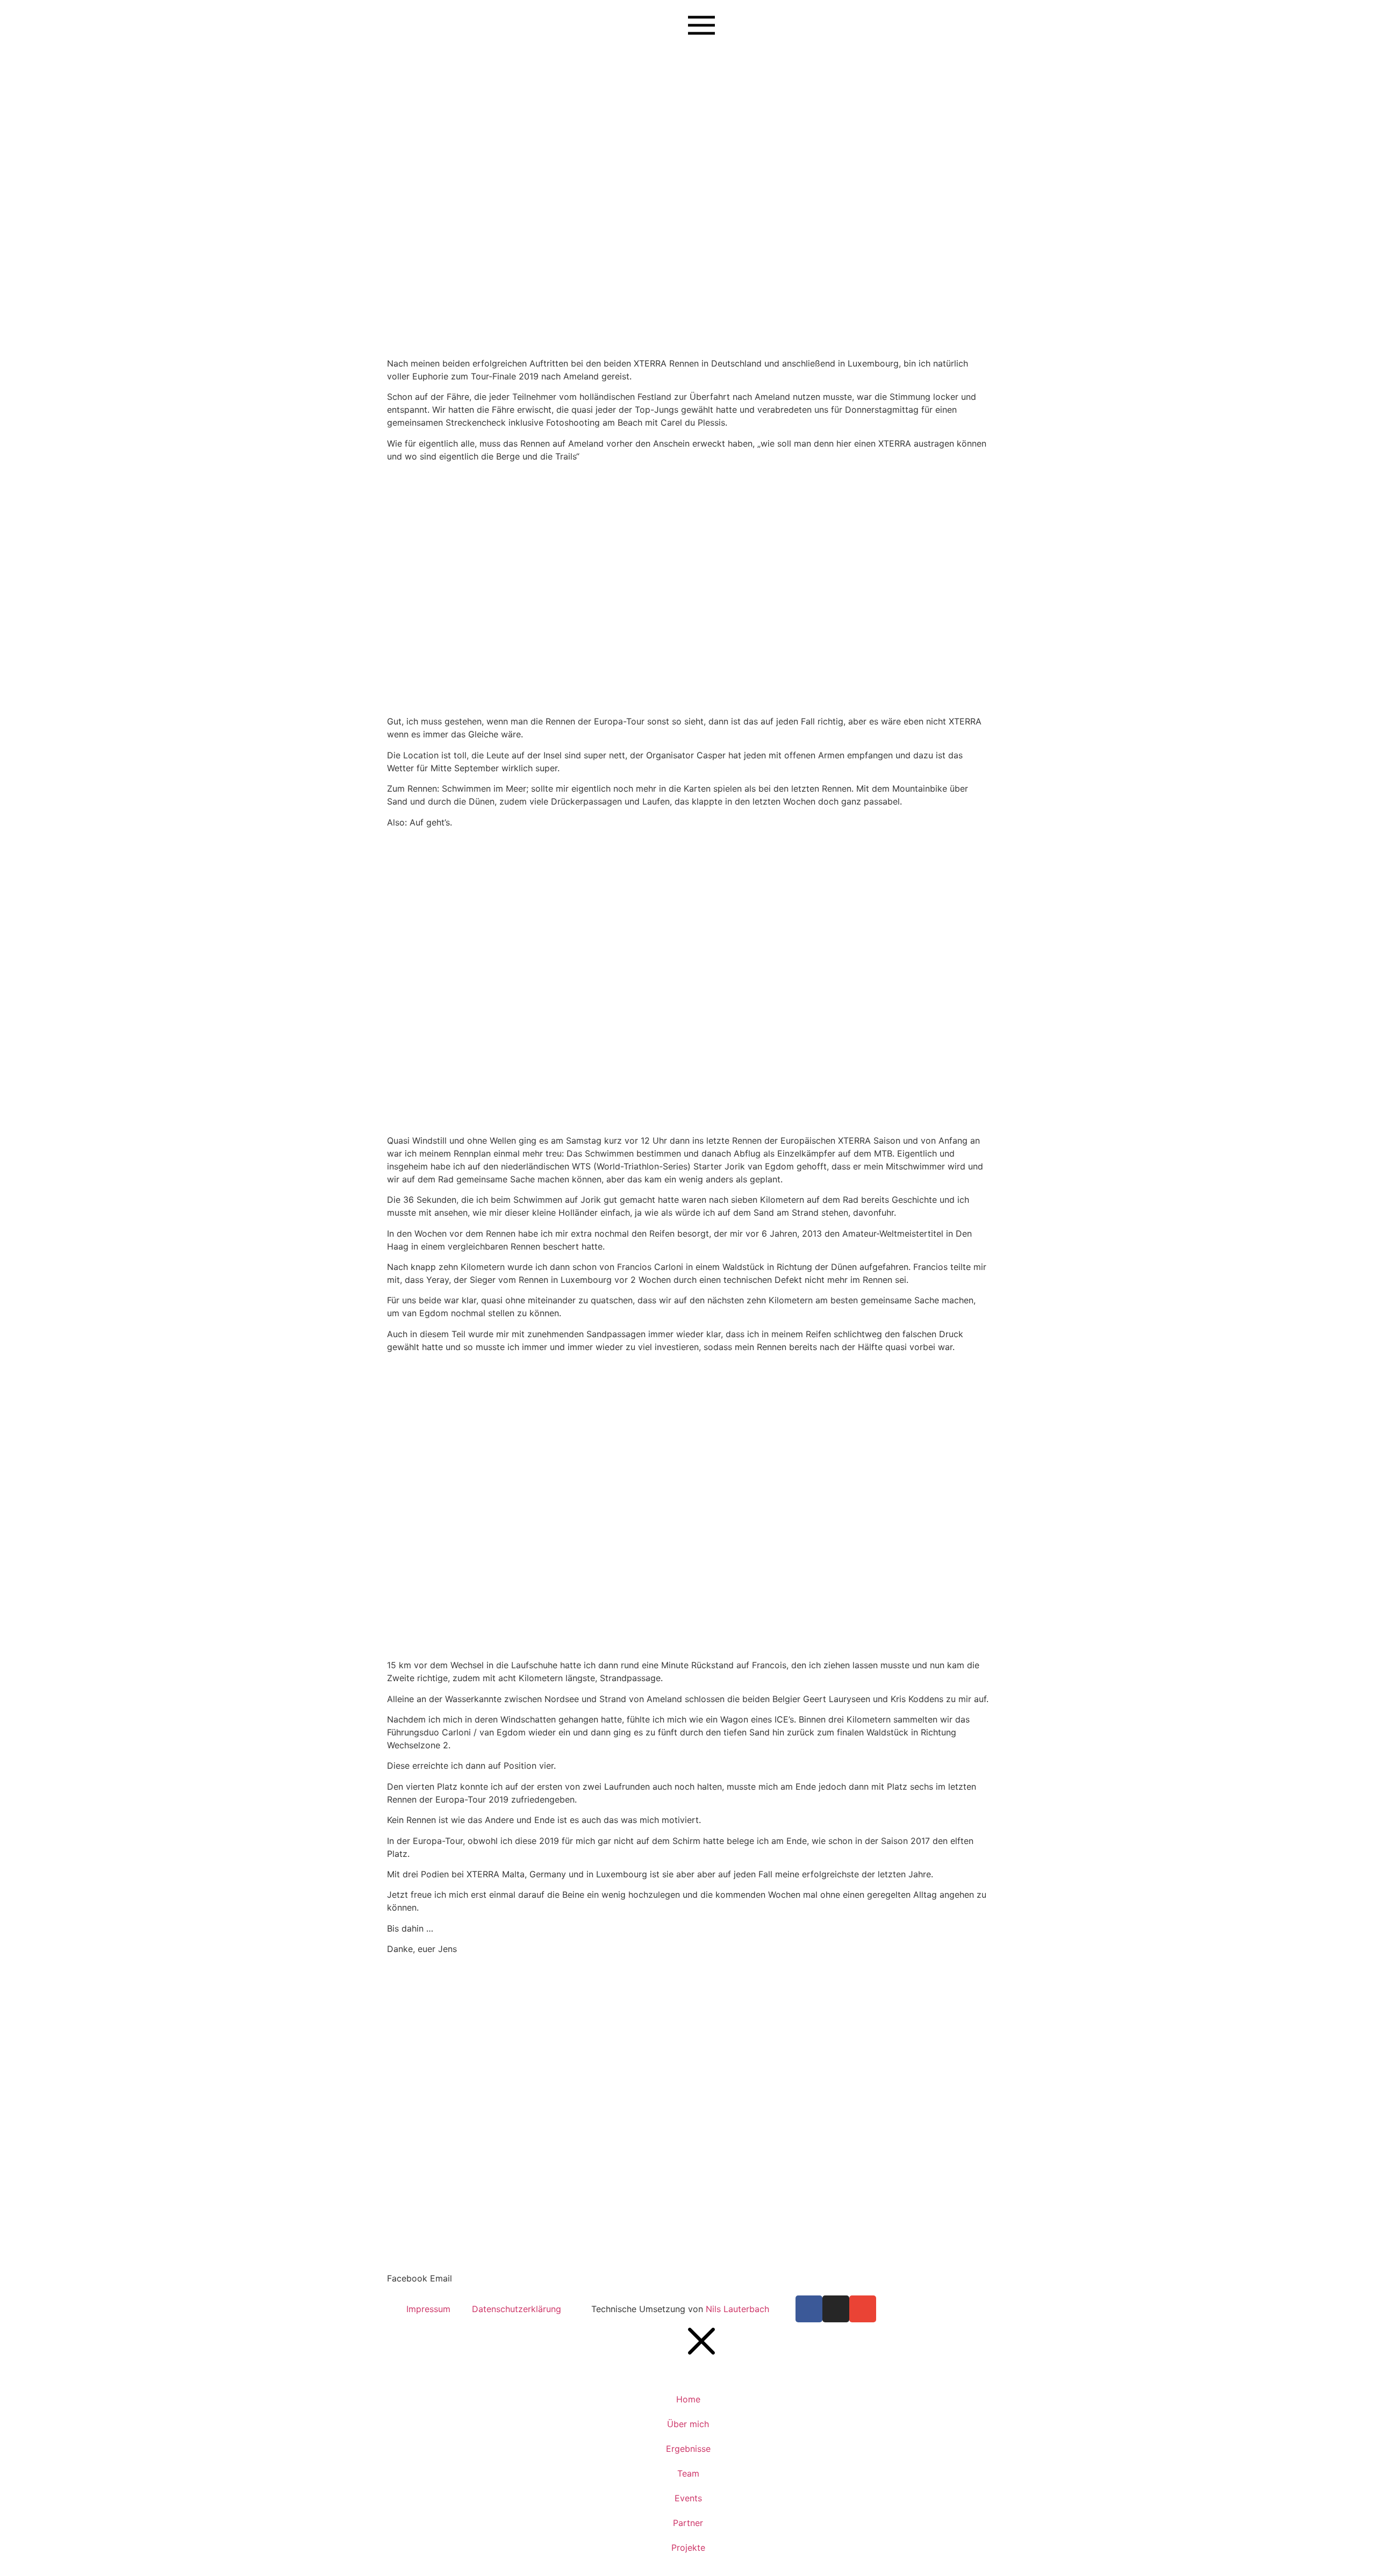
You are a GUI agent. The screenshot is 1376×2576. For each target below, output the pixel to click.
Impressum (428, 2309)
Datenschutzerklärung (517, 2309)
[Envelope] (863, 2309)
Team (688, 2473)
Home (688, 2399)
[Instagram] (836, 2309)
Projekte (688, 2548)
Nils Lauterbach (739, 2309)
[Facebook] (809, 2309)
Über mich (688, 2424)
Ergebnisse (688, 2449)
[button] (407, 2278)
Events (688, 2498)
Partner (688, 2523)
